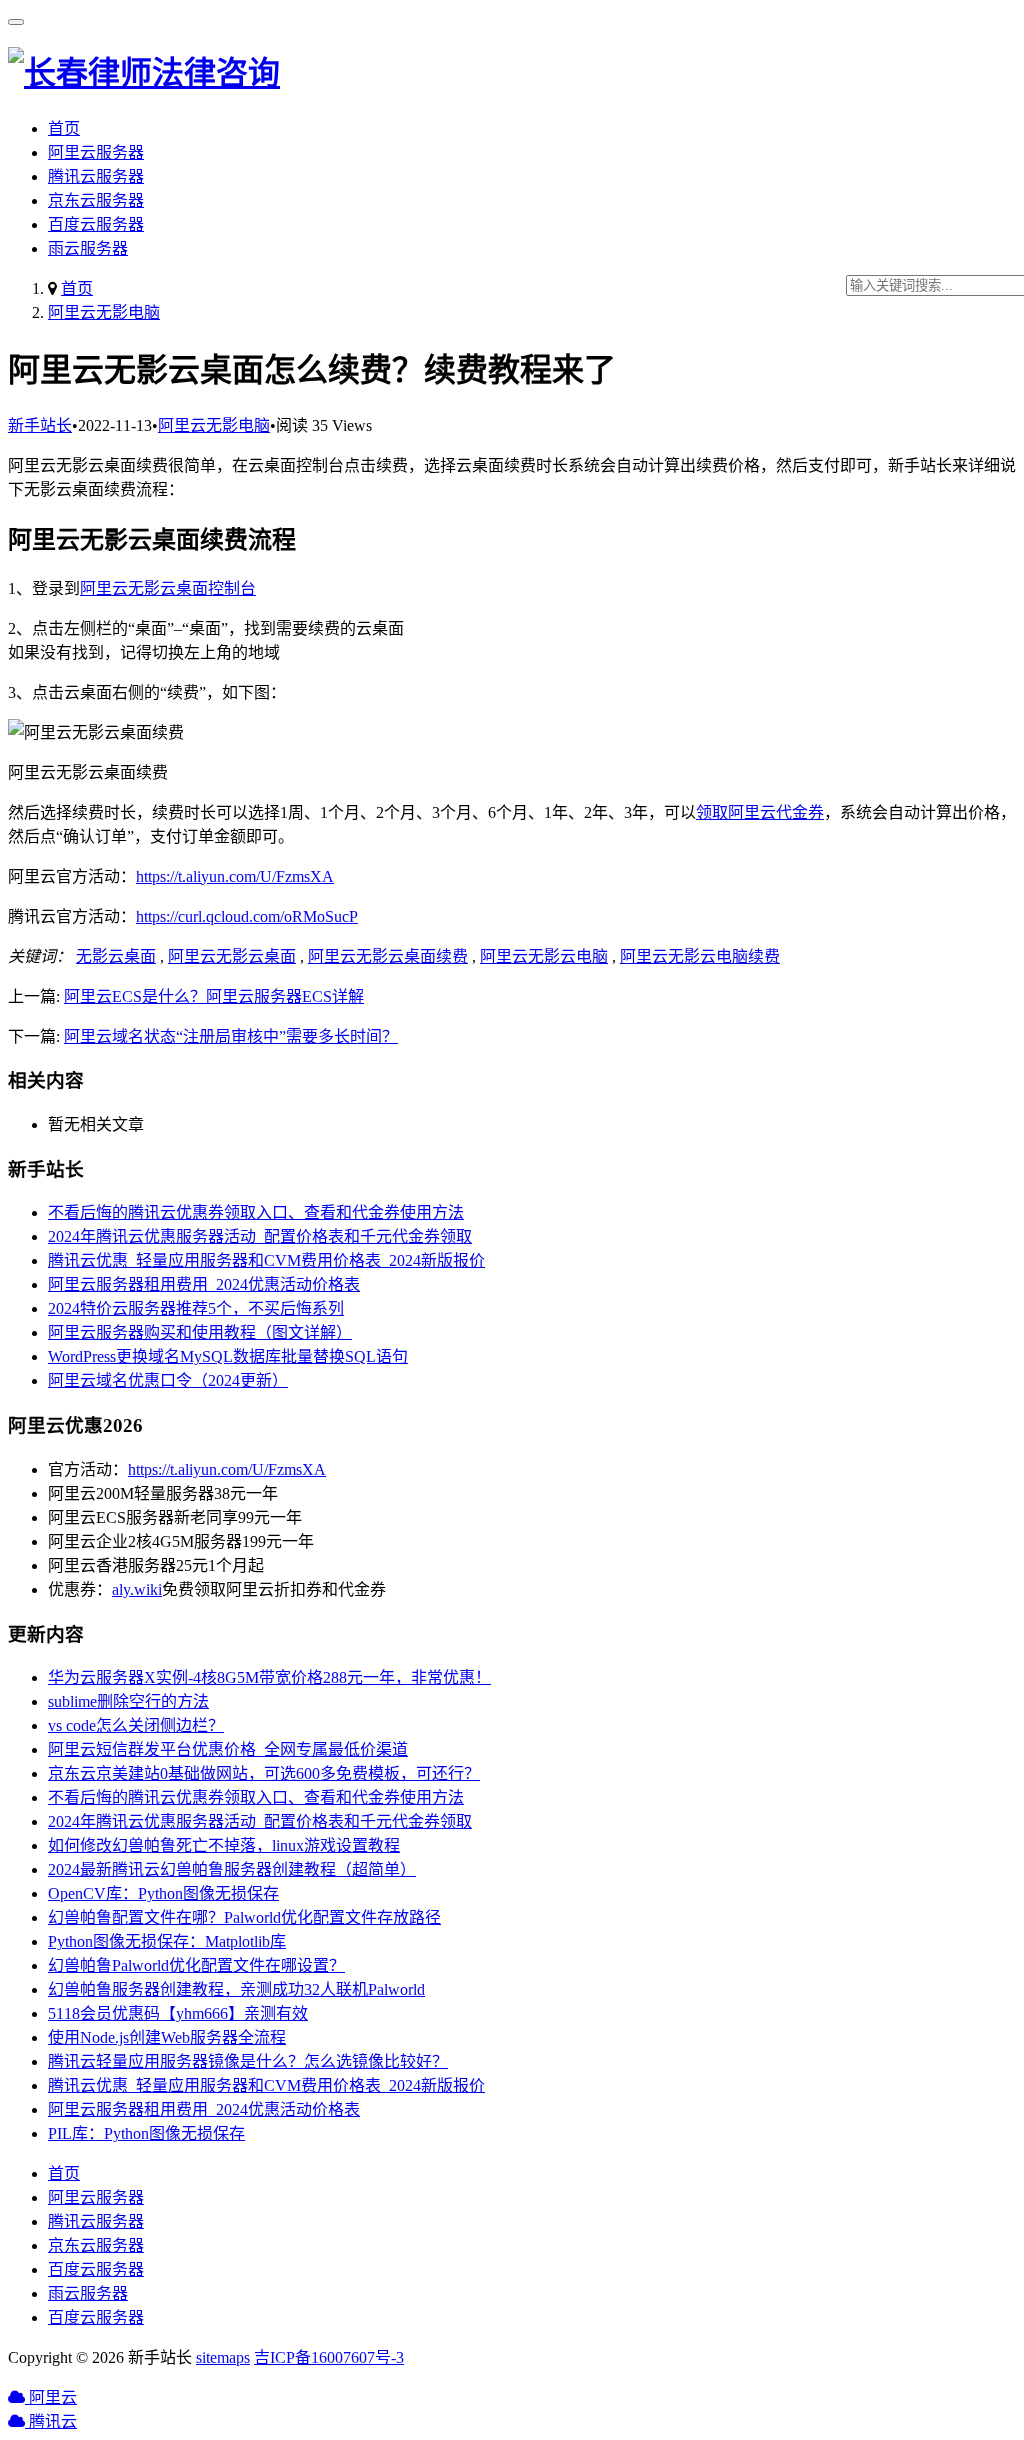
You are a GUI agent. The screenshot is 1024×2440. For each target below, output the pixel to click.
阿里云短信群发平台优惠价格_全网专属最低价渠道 (228, 1749)
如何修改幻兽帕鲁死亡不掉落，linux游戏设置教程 (224, 1845)
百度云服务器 (96, 224)
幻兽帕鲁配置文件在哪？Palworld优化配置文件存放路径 (244, 1917)
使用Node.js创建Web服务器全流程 (167, 2037)
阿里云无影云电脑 (544, 956)
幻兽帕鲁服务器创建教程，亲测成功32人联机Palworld (236, 1989)
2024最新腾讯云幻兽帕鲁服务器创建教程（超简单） (232, 1869)
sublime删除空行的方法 (128, 1701)
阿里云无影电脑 (104, 312)
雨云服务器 (88, 248)
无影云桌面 (116, 956)
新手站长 (40, 425)
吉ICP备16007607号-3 (329, 2357)
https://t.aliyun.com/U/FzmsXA (235, 876)
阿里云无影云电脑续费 (700, 956)
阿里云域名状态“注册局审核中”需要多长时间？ (231, 1036)
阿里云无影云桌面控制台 (168, 588)
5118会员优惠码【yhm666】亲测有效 (178, 2013)
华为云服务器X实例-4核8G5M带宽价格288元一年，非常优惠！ (269, 1677)
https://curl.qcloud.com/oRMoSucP (247, 916)
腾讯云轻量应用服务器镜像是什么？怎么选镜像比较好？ (248, 2061)
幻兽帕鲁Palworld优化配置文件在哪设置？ (196, 1965)
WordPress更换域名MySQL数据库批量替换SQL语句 (228, 1356)
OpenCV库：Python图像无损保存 (163, 1893)
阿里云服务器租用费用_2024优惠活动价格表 (204, 1284)
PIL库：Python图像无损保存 (146, 2133)
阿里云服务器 (96, 152)
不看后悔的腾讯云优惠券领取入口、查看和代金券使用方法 (256, 1212)
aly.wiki (137, 1589)
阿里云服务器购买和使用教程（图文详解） (200, 1332)
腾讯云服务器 (96, 176)
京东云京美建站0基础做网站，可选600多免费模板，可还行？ (264, 1773)
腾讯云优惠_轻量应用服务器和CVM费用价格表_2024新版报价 (266, 1260)
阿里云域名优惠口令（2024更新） (168, 1380)
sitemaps (223, 2357)
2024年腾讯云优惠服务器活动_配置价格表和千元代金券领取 (260, 1236)
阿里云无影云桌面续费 (388, 956)
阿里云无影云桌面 (232, 956)
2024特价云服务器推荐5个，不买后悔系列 (196, 1308)
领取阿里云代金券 (760, 812)
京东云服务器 (96, 200)
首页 (64, 128)
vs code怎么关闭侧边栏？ (136, 1725)
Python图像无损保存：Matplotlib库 (167, 1941)
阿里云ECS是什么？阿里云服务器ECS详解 (214, 996)
